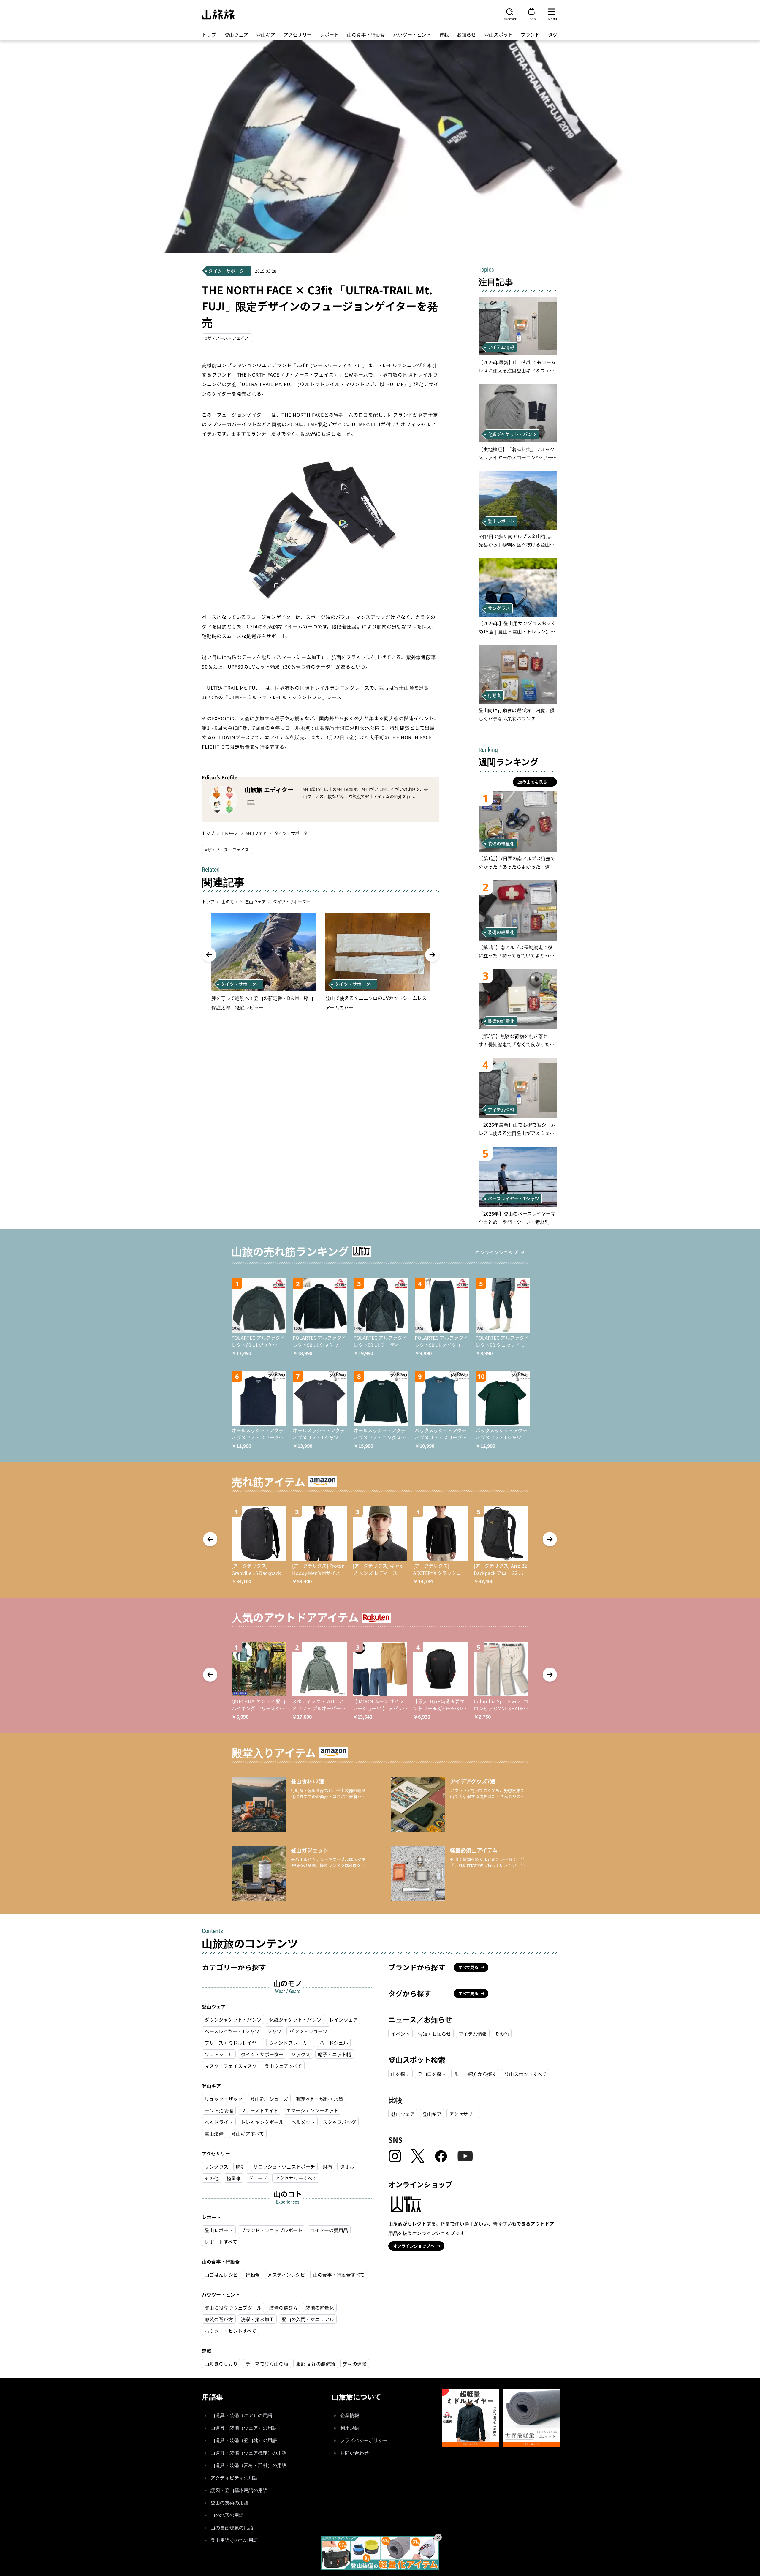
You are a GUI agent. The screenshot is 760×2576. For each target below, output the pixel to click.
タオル (347, 2166)
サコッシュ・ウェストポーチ (284, 2166)
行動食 (253, 2275)
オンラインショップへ (414, 2246)
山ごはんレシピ (221, 2275)
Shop (531, 18)
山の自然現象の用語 (232, 2528)
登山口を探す (432, 2074)
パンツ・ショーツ (308, 2031)
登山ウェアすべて (283, 2066)
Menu (552, 18)
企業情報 (350, 2415)
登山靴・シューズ (269, 2099)
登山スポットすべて (525, 2074)
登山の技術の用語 (229, 2503)
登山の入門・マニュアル (308, 2319)
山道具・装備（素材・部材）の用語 (248, 2465)
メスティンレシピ (286, 2275)
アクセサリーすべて (296, 2178)
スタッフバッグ (339, 2122)
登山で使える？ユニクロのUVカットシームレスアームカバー (376, 1003)
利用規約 (350, 2428)
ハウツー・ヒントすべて (230, 2331)
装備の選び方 (284, 2308)
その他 (212, 2178)
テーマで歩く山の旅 (267, 2364)
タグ (553, 34)
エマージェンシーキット (312, 2110)
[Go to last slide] (209, 955)
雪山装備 (214, 2134)
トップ (209, 34)
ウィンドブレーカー (290, 2043)
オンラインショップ (496, 1252)
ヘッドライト (219, 2122)
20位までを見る (532, 782)
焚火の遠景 (355, 2364)
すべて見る (468, 1967)
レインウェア (343, 2019)
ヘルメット (303, 2122)
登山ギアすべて (248, 2134)
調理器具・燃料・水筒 (319, 2099)
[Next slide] (432, 955)
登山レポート (219, 2230)
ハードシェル (334, 2043)
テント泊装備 (219, 2110)
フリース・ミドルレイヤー (233, 2043)
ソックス (301, 2054)
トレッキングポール (262, 2122)
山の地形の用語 (227, 2515)
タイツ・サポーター (293, 833)
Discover (509, 18)
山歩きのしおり (221, 2364)
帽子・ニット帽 (335, 2054)
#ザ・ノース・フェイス (227, 338)
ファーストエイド (260, 2110)
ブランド (530, 34)
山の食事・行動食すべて (339, 2275)
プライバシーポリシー (364, 2440)
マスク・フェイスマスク (231, 2066)
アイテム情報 (473, 2034)
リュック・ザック (224, 2099)
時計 (241, 2166)
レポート (329, 34)
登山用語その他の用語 (234, 2540)
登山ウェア (236, 34)
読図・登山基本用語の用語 (239, 2490)
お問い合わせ (354, 2453)
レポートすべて (221, 2242)
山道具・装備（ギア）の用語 (241, 2415)
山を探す (400, 2074)
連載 (444, 34)
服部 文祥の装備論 (316, 2364)
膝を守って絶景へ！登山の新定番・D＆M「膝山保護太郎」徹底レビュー (262, 1003)
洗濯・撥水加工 (257, 2319)
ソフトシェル (219, 2054)
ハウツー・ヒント (412, 34)
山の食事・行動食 (366, 34)
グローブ (258, 2178)
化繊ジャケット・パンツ (295, 2019)
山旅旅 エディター (269, 790)
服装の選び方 (219, 2319)
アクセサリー (298, 34)
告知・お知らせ (434, 2034)
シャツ (274, 2031)
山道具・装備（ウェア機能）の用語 (248, 2453)
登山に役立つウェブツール (233, 2308)
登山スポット (498, 34)
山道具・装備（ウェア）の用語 (244, 2428)
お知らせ (466, 34)
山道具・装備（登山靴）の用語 (244, 2440)
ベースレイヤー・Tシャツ (232, 2031)
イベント (400, 2034)
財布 (327, 2166)
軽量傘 (234, 2178)
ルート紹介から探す (475, 2074)
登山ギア (266, 34)
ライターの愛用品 (329, 2230)
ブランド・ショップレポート (272, 2230)
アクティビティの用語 (234, 2478)
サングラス (216, 2166)
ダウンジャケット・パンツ (233, 2019)
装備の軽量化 (320, 2308)
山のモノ (230, 833)
